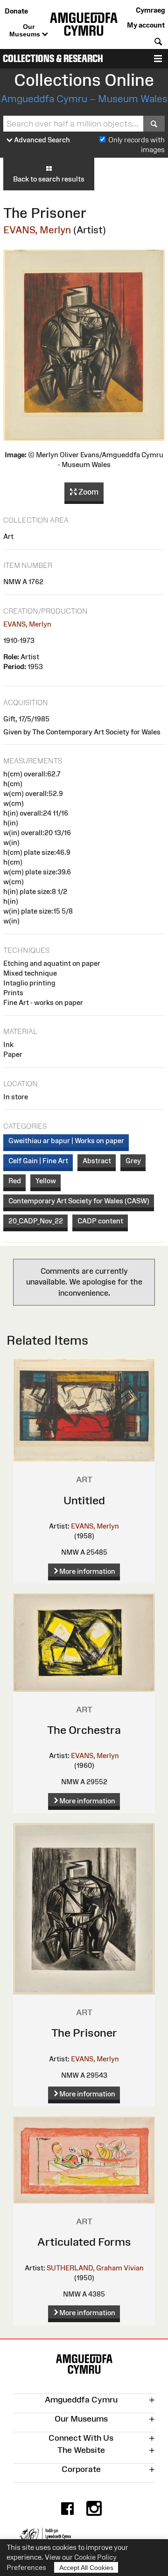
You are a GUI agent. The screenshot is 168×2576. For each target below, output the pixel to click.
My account (146, 25)
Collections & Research (53, 59)
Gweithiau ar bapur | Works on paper (66, 1141)
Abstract (97, 1161)
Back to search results (49, 179)
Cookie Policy (95, 2557)
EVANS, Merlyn (37, 230)
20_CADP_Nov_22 (36, 1221)
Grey (133, 1161)
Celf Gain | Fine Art (38, 1161)
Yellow (46, 1181)
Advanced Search (41, 140)
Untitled (84, 1500)
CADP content (100, 1221)
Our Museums (26, 30)
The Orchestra (84, 1730)
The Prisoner (84, 2033)
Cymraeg (150, 10)
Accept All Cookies (86, 2568)
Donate (16, 11)
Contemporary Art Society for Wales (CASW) (79, 1201)
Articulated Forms (84, 2242)
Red (15, 1181)
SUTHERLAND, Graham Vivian (95, 2268)
